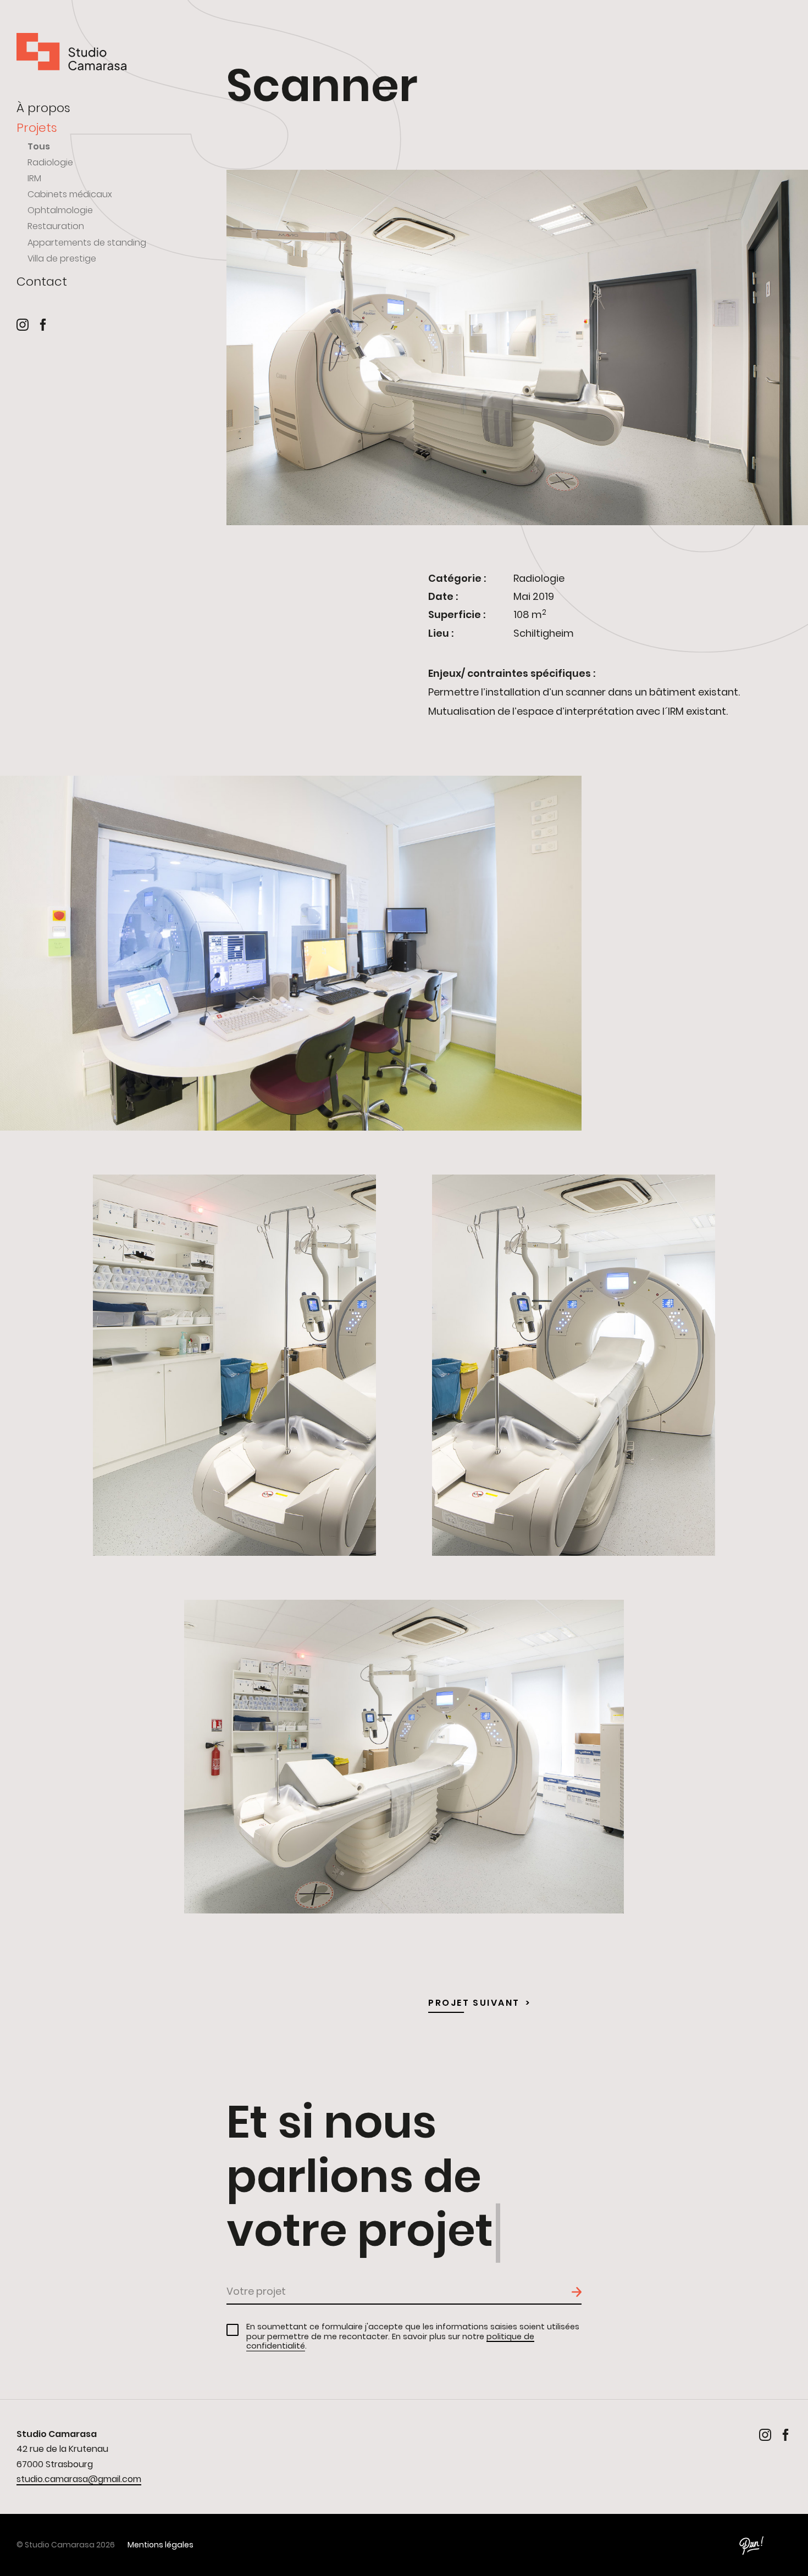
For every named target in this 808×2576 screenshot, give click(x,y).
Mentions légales (161, 2545)
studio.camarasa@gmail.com (79, 2479)
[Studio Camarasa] (71, 53)
